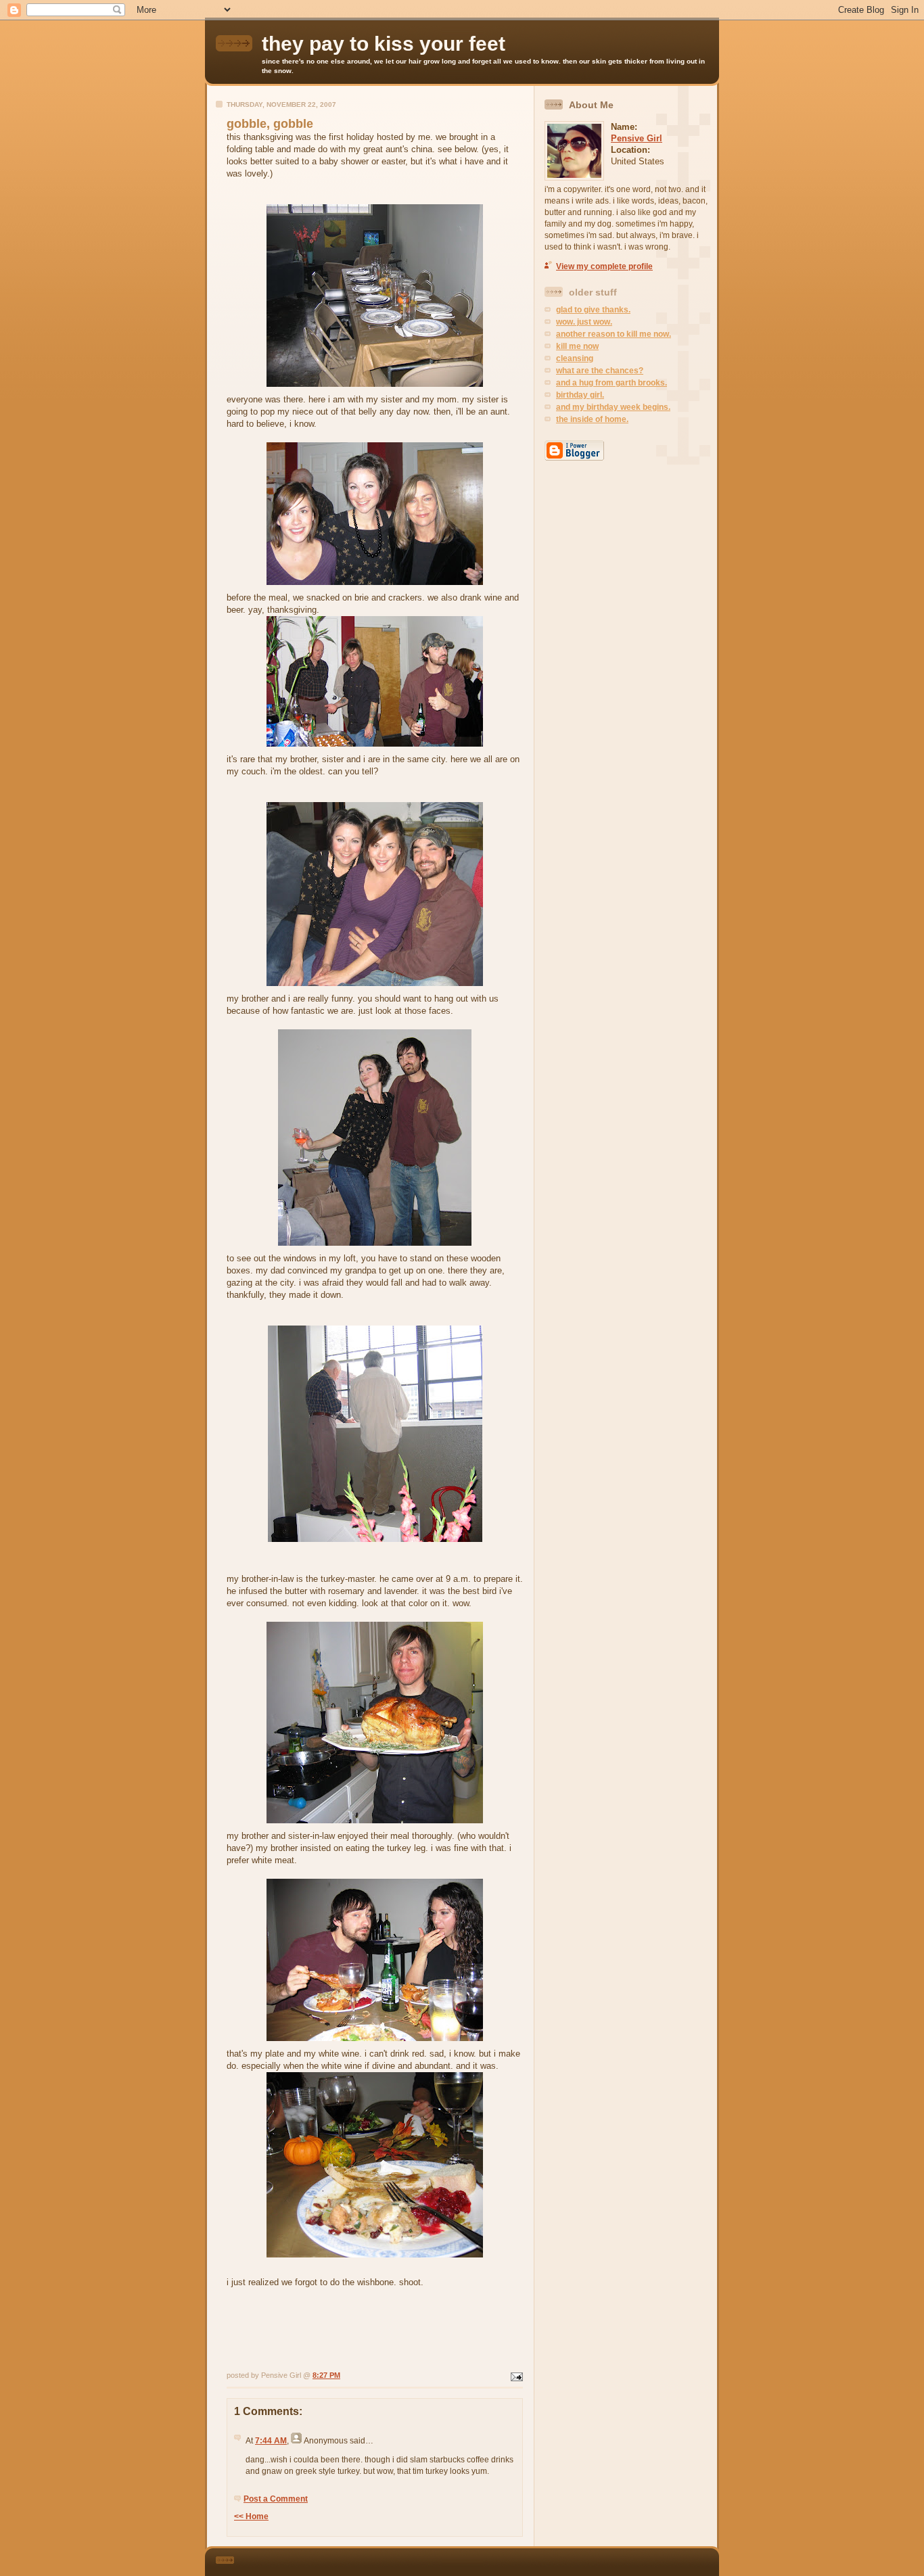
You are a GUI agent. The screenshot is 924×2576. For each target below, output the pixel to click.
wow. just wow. (584, 322)
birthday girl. (580, 395)
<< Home (251, 2516)
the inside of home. (592, 419)
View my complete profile (604, 266)
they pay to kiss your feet (384, 44)
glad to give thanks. (593, 310)
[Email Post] (515, 2375)
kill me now (577, 346)
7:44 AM (271, 2441)
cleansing (575, 358)
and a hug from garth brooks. (611, 383)
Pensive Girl (637, 138)
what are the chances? (600, 371)
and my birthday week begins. (613, 407)
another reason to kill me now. (614, 334)
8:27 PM (326, 2375)
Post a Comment (276, 2499)
